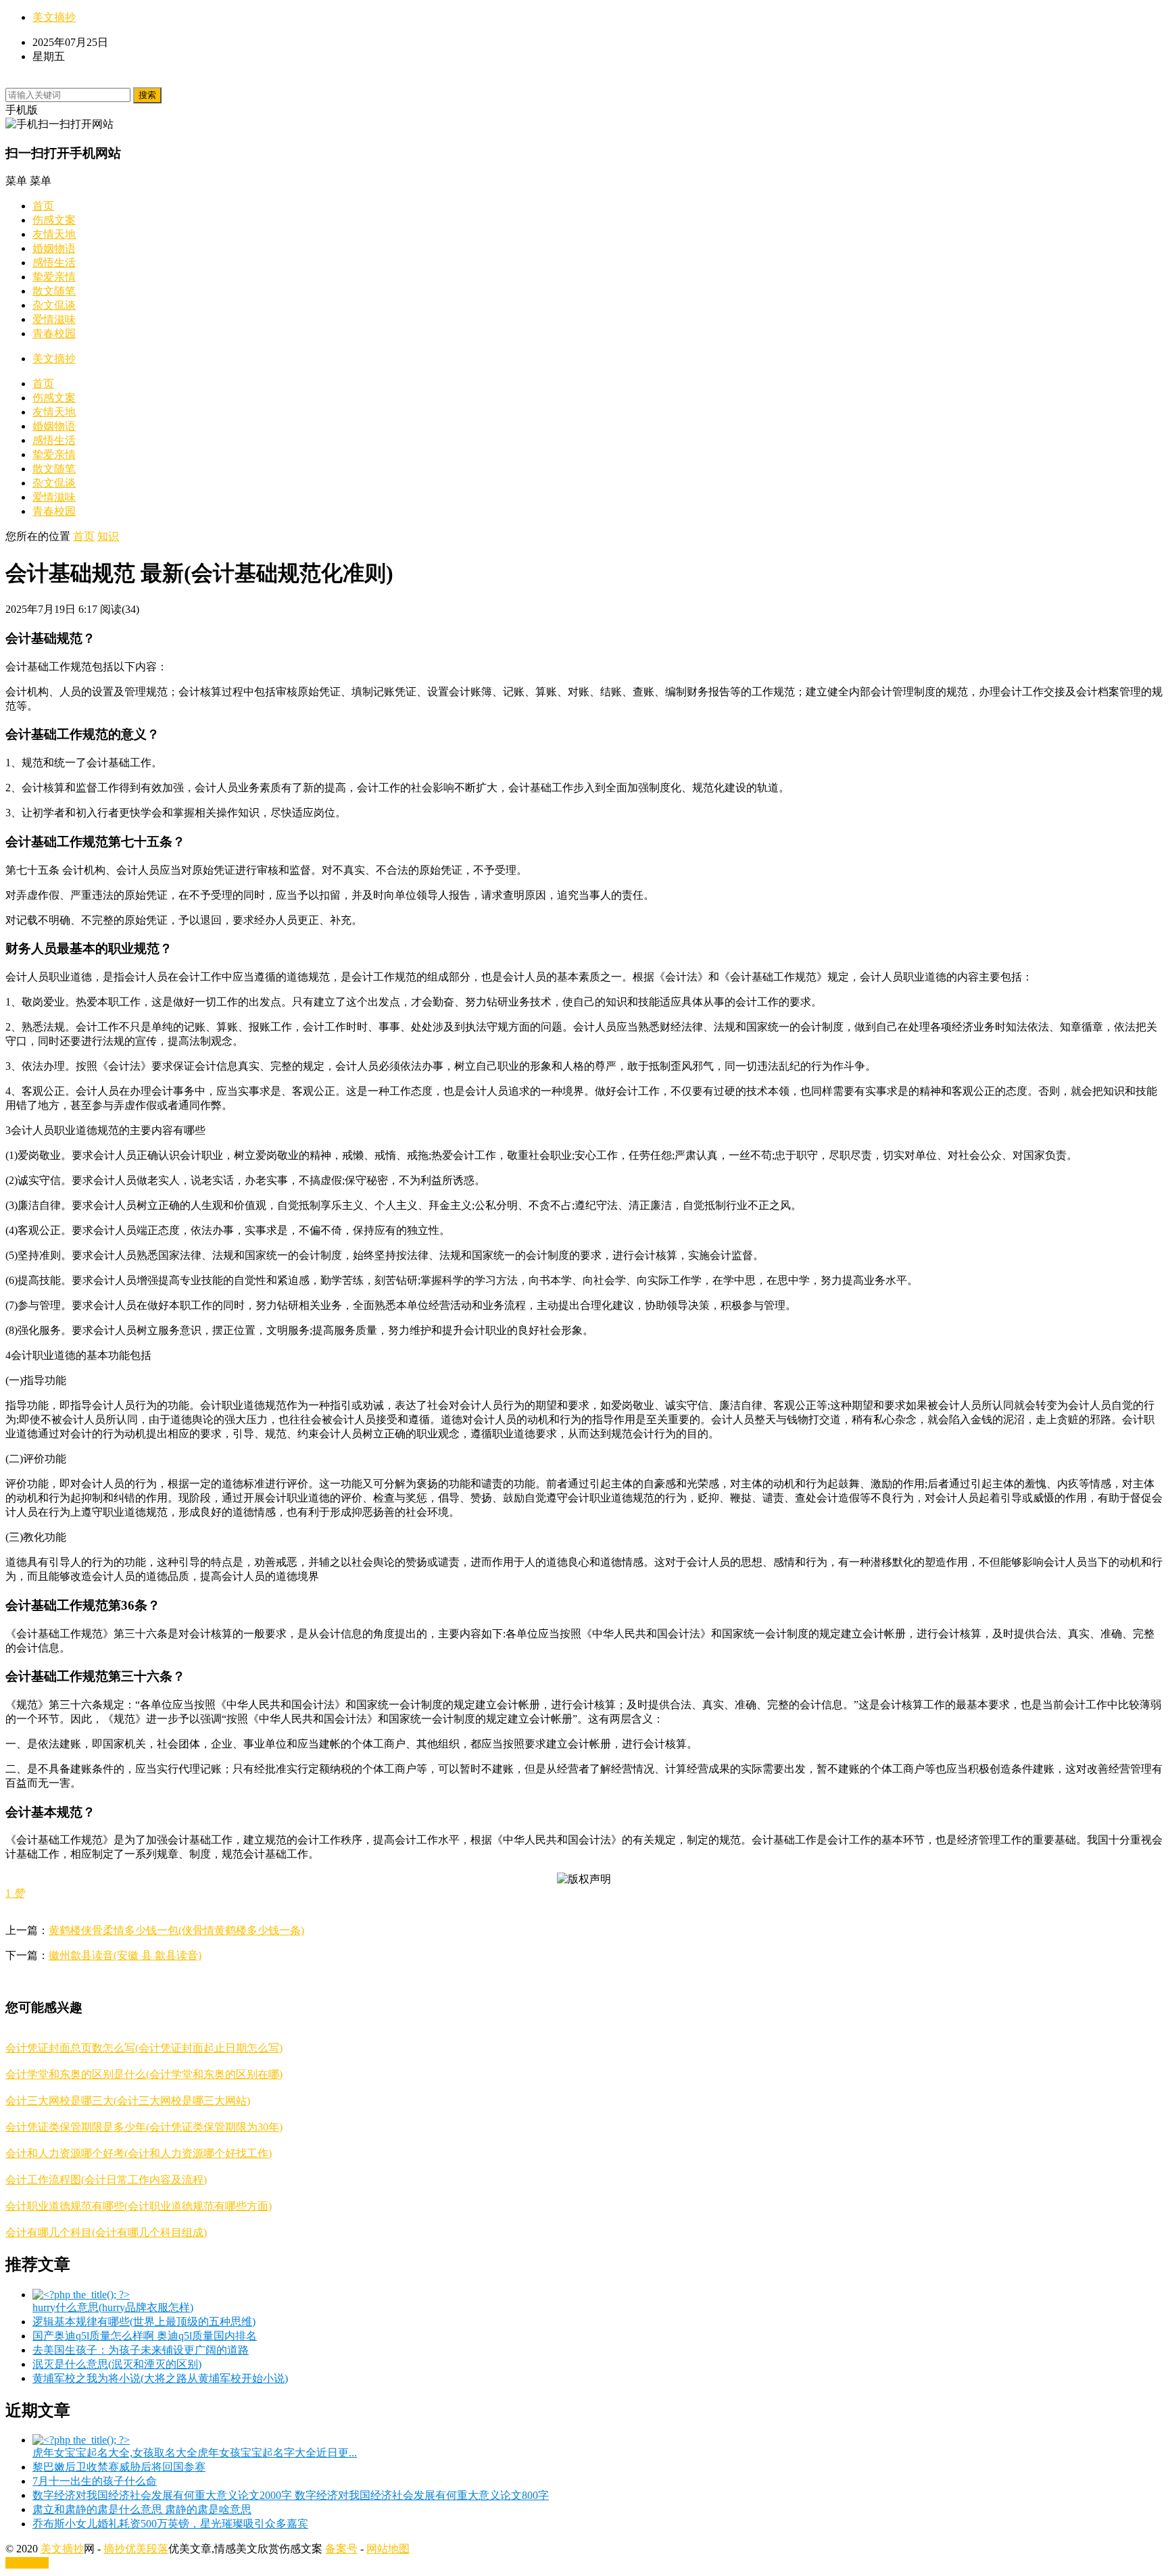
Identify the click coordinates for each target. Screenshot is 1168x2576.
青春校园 (54, 333)
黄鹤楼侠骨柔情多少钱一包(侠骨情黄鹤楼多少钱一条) (176, 1930)
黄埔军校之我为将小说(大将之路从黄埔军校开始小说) (160, 2378)
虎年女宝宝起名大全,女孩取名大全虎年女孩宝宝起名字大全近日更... (195, 2453)
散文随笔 (54, 291)
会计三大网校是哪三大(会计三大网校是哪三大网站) (128, 2101)
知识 (108, 536)
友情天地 (54, 234)
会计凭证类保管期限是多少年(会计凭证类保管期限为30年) (144, 2127)
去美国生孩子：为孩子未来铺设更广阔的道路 (141, 2350)
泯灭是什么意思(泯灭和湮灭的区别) (117, 2364)
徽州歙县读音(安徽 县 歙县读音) (125, 1955)
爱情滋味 (54, 319)
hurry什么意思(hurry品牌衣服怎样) (113, 2307)
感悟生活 (54, 263)
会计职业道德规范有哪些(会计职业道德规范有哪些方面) (139, 2206)
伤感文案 (54, 220)
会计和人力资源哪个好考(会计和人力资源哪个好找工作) (139, 2153)
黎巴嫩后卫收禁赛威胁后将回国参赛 (119, 2467)
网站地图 (388, 2549)
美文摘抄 (54, 17)
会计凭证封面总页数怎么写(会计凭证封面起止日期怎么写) (144, 2048)
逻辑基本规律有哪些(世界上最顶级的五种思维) (144, 2322)
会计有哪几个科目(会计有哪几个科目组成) (106, 2232)
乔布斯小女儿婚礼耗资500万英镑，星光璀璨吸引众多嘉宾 (170, 2524)
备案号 (341, 2549)
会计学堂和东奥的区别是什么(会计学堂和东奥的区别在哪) (144, 2074)
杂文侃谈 (54, 305)
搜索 (147, 95)
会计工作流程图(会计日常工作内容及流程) (106, 2180)
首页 (43, 206)
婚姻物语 (54, 248)
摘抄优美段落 (136, 2549)
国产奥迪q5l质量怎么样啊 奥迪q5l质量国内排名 (145, 2336)
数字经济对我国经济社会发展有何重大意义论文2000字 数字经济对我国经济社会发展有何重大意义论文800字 (291, 2495)
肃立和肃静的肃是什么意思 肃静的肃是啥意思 (142, 2509)
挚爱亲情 (54, 277)
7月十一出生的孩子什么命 (95, 2481)
